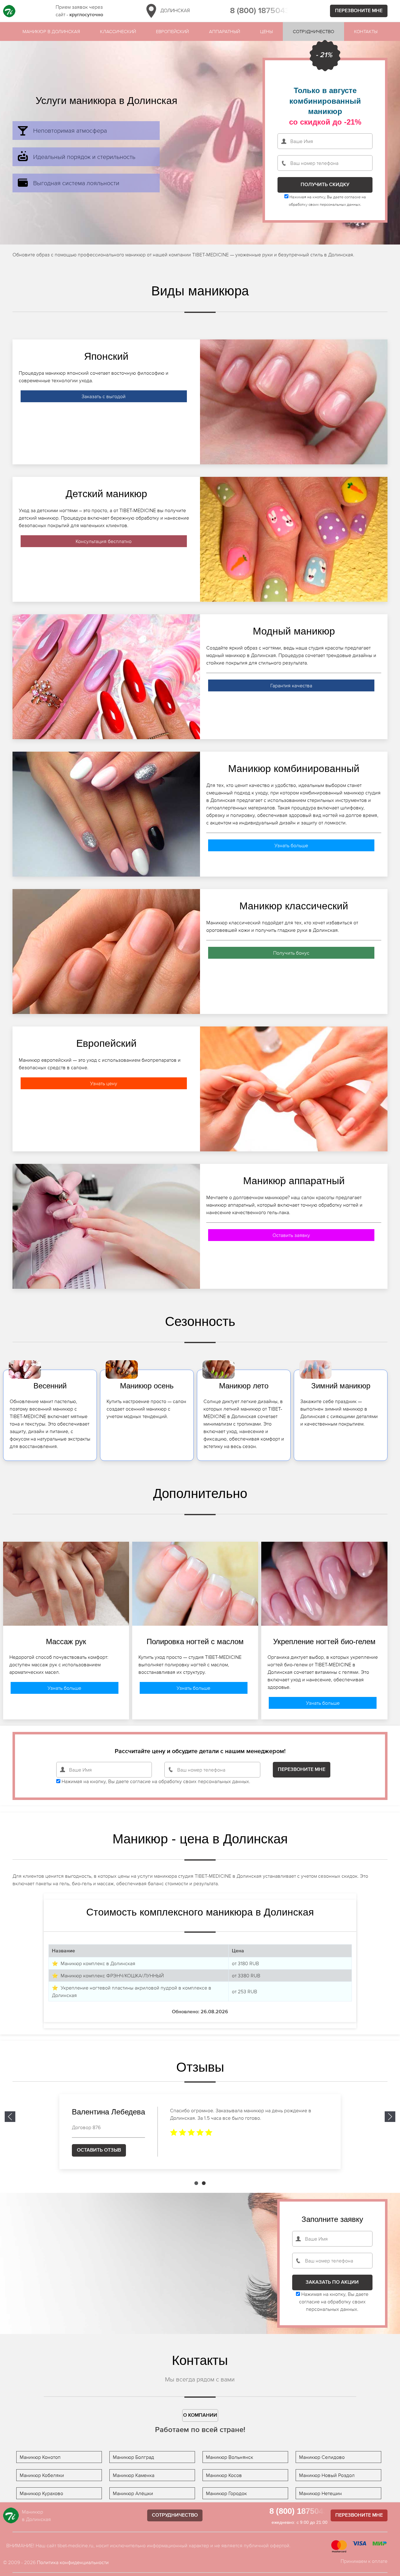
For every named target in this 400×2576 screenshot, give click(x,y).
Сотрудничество (313, 31)
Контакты (366, 31)
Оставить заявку (291, 1235)
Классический (118, 31)
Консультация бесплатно (104, 541)
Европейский (172, 31)
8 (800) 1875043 (260, 11)
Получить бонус (291, 953)
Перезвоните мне (359, 11)
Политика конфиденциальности (73, 2562)
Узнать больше (291, 845)
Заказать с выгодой (104, 396)
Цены (266, 31)
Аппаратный (225, 31)
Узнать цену (104, 1083)
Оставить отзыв (99, 2150)
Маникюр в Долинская (51, 31)
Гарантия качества (291, 685)
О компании (200, 2415)
